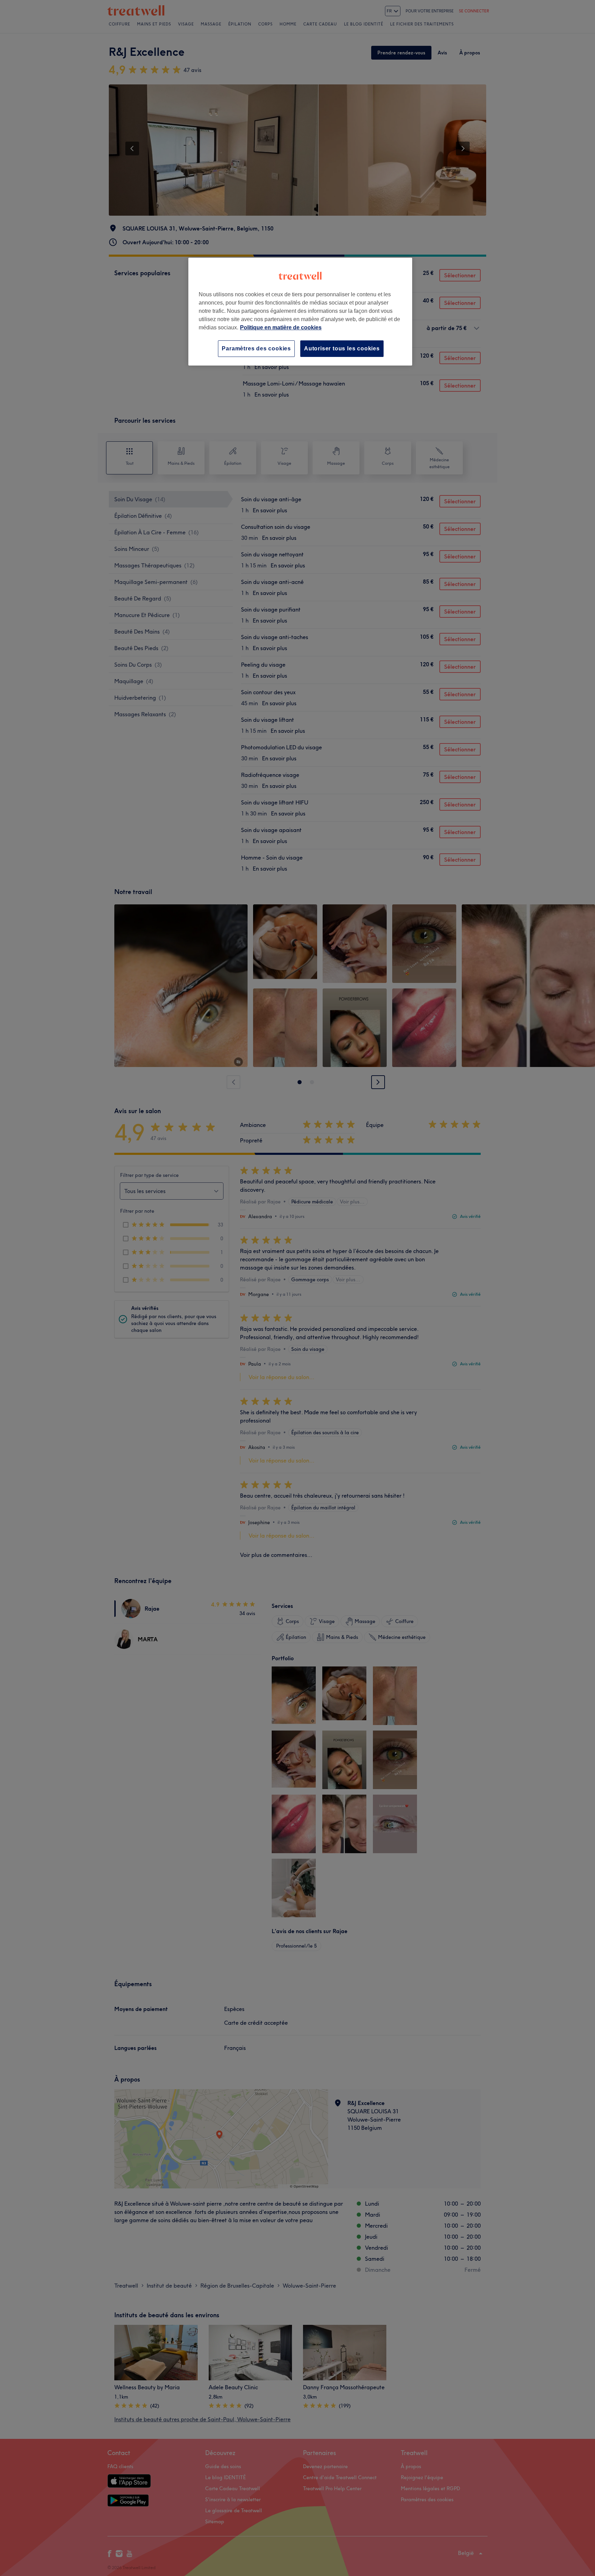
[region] (300, 312)
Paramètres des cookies (256, 348)
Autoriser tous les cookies (342, 348)
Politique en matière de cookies (281, 327)
